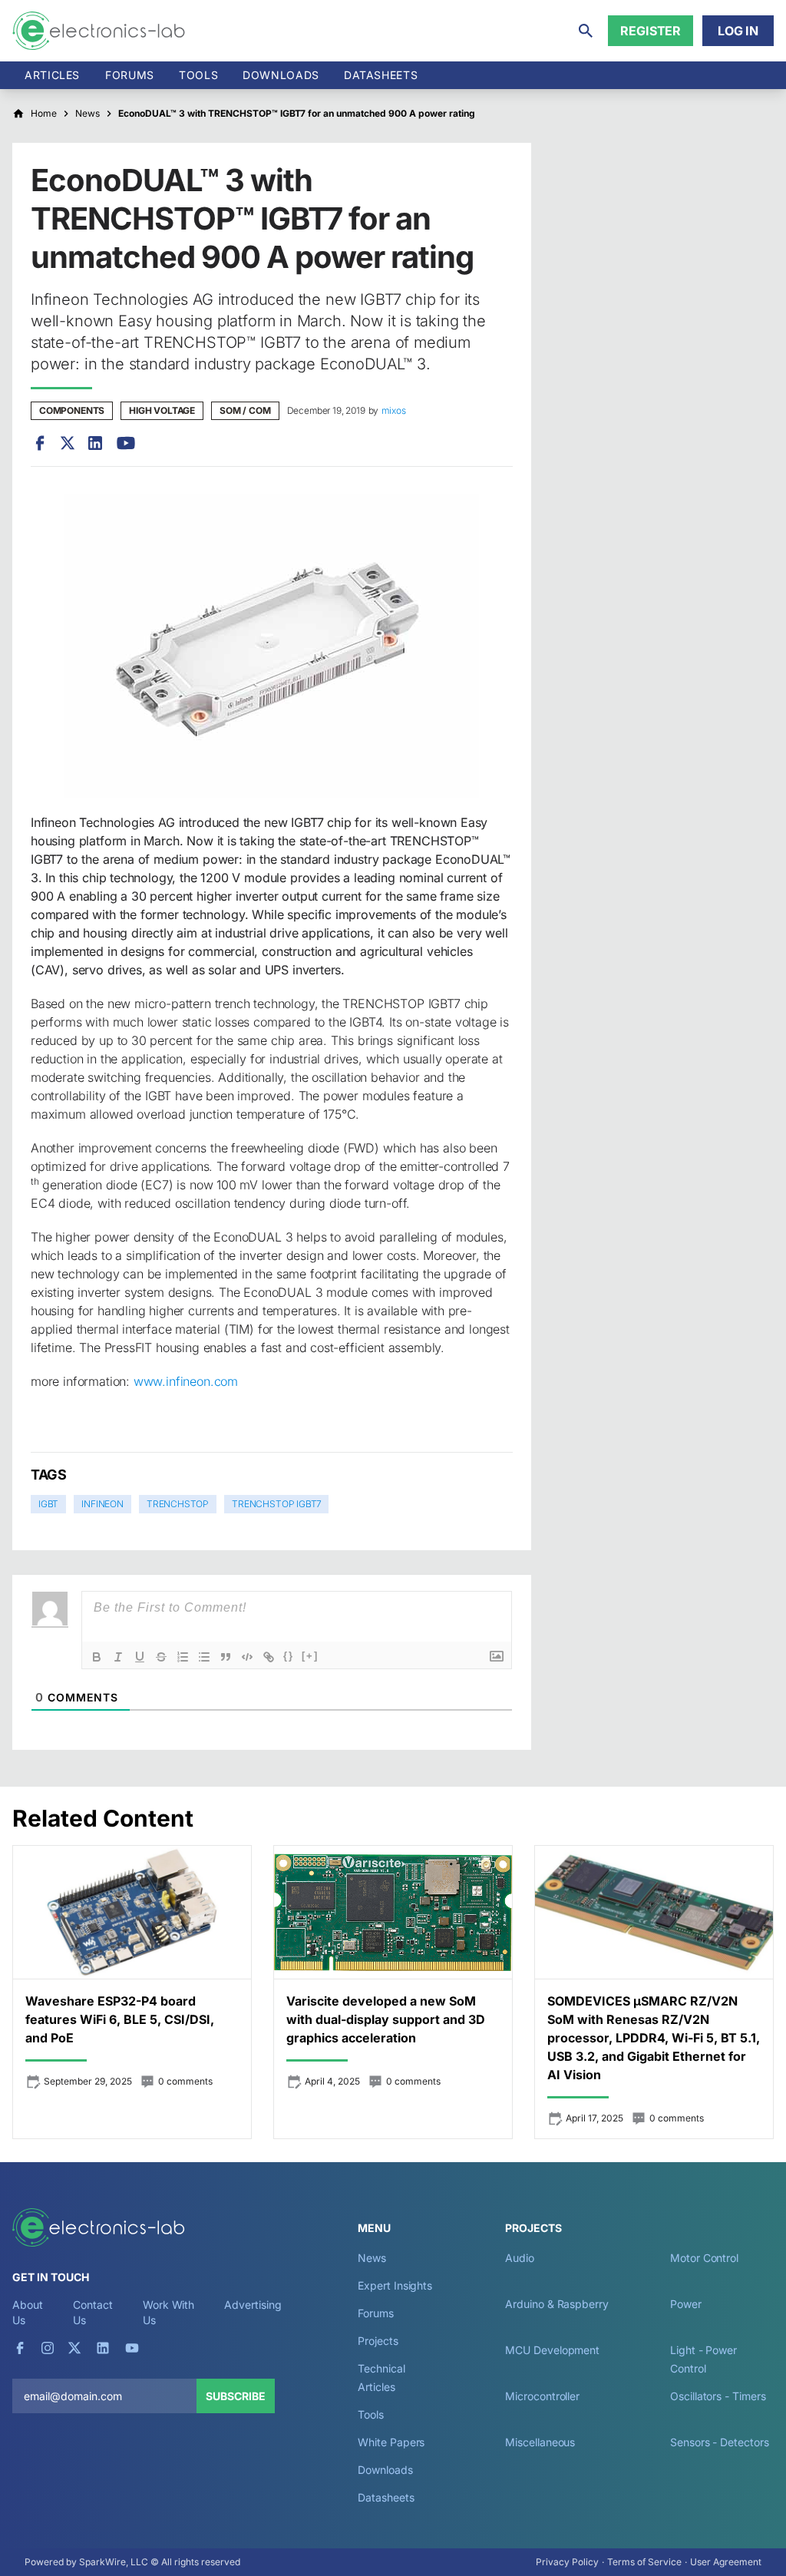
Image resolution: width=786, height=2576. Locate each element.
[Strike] (161, 1657)
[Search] (586, 31)
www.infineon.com (186, 1381)
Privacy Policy (567, 2562)
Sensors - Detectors (719, 2442)
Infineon (102, 1504)
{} (289, 1656)
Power (686, 2304)
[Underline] (140, 1657)
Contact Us (92, 2312)
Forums (130, 75)
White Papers (391, 2442)
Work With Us (168, 2312)
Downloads (385, 2470)
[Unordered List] (204, 1657)
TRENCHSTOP (178, 1504)
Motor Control (704, 2258)
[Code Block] (247, 1657)
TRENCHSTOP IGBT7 (276, 1504)
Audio (520, 2258)
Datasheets (381, 75)
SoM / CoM (245, 410)
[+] (310, 1656)
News (372, 2258)
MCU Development (552, 2350)
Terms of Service (644, 2562)
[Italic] (118, 1657)
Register (651, 31)
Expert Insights (395, 2285)
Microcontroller (542, 2396)
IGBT (48, 1504)
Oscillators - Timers (718, 2396)
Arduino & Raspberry (556, 2304)
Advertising (253, 2305)
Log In (738, 31)
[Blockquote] (226, 1657)
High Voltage (162, 410)
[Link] (269, 1657)
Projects (378, 2341)
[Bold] (97, 1657)
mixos (393, 410)
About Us (28, 2312)
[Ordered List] (183, 1657)
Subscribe (236, 2396)
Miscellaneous (540, 2442)
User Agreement (726, 2562)
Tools (198, 75)
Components (72, 410)
